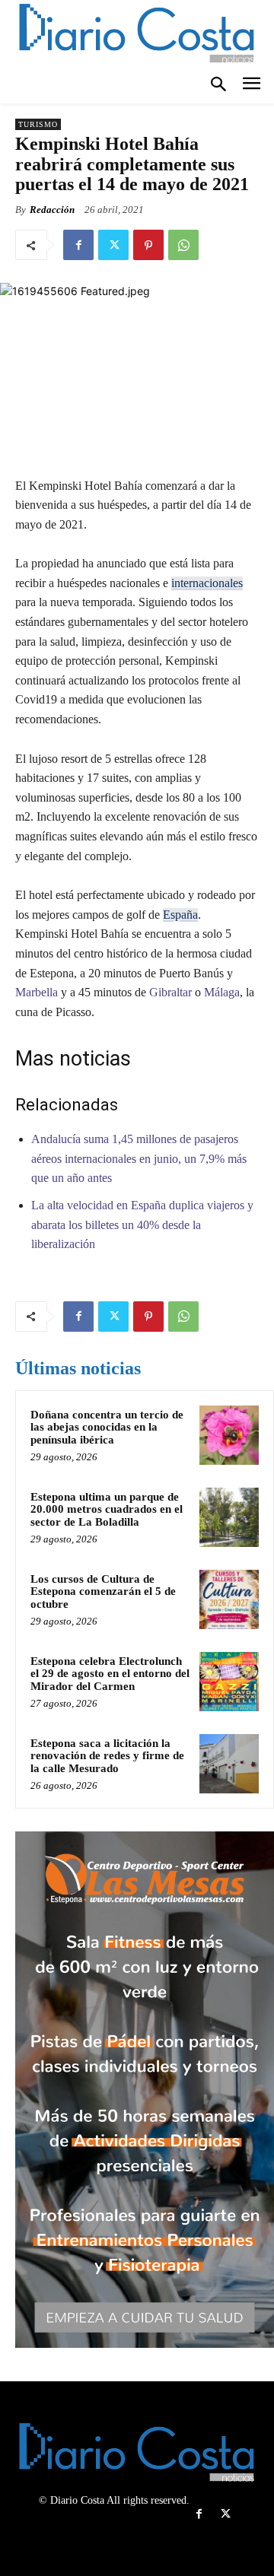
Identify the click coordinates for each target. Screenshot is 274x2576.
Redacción (52, 210)
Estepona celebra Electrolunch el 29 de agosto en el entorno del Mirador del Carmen (110, 1674)
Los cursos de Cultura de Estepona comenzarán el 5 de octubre (103, 1591)
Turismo (38, 124)
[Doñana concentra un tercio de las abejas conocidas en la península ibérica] (229, 1435)
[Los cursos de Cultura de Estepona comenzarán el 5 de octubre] (229, 1599)
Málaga (222, 992)
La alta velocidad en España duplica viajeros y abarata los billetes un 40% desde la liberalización (142, 1224)
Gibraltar (169, 992)
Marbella (37, 992)
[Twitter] (113, 245)
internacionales (207, 583)
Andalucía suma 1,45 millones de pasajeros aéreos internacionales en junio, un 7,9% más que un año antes (139, 1158)
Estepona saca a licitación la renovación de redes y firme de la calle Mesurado (107, 1756)
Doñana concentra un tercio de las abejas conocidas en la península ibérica (107, 1427)
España (180, 915)
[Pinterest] (148, 245)
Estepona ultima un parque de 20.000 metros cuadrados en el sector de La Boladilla (107, 1509)
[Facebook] (78, 245)
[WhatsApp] (183, 245)
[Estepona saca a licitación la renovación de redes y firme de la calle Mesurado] (229, 1764)
